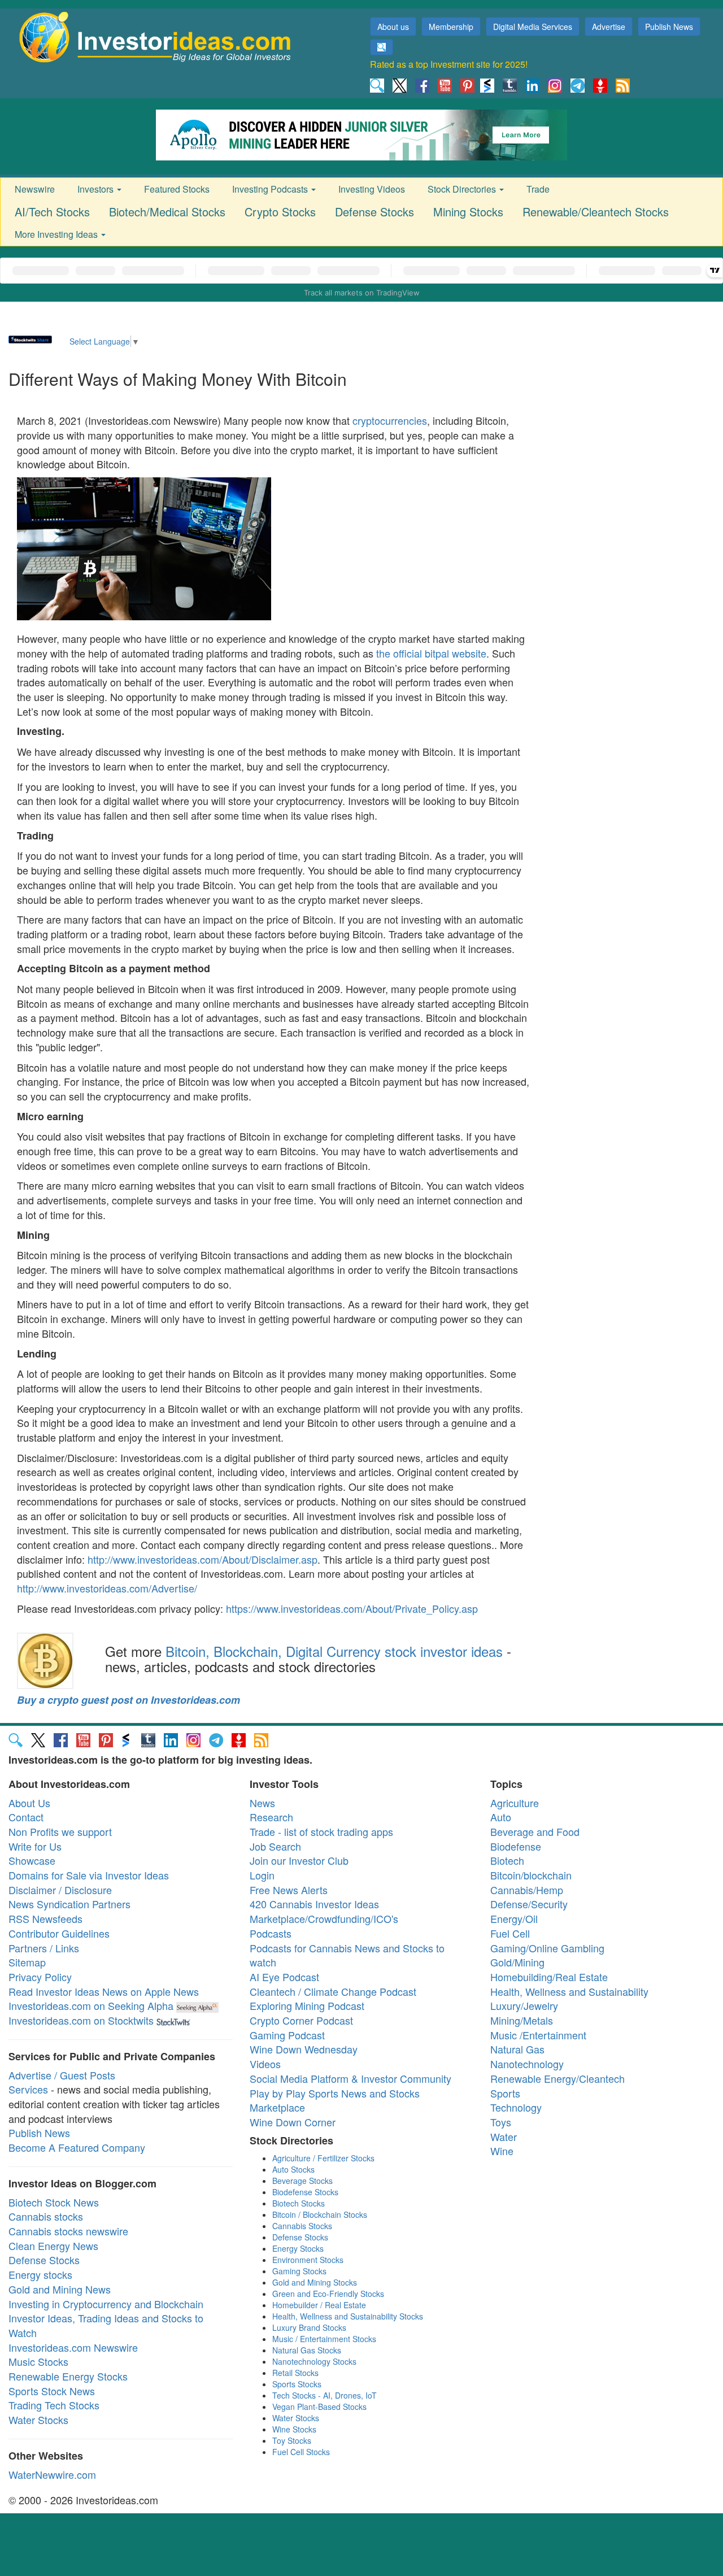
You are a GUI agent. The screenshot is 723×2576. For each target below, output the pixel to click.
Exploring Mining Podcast (307, 2005)
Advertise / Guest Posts (62, 2075)
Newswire (35, 189)
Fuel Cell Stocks (301, 2452)
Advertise (609, 27)
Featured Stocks (177, 189)
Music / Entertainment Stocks (324, 2339)
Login (262, 1875)
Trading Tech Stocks (54, 2405)
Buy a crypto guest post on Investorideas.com (129, 1700)
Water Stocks (38, 2420)
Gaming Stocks (299, 2271)
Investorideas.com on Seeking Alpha (91, 2005)
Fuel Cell (510, 1933)
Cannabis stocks (46, 2216)
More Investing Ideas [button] (57, 234)
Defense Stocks (374, 212)
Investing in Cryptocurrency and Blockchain (106, 2304)
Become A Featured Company (77, 2147)
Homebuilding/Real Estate (549, 1977)
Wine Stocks (294, 2429)
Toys (501, 2122)
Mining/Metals (522, 2020)
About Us (29, 1803)
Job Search (275, 1846)
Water (504, 2136)
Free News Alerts (289, 1890)
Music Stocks (38, 2361)
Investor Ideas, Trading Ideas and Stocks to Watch (106, 2325)
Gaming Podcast (287, 2035)
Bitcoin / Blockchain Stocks (320, 2214)
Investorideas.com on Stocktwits (81, 2020)
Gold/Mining (517, 1962)
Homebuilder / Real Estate (319, 2305)
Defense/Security (529, 1904)
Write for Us (35, 1846)
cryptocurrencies (390, 420)
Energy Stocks (298, 2248)
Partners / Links (44, 1948)
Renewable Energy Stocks (68, 2376)
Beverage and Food (535, 1831)
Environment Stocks (308, 2260)
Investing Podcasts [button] (271, 189)
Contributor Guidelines (59, 1933)
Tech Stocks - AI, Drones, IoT (325, 2395)
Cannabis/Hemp (527, 1890)
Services (28, 2089)
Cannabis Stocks (302, 2226)
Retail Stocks (295, 2373)
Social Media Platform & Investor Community (350, 2078)
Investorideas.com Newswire (73, 2347)
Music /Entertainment (538, 2035)
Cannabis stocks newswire (68, 2231)
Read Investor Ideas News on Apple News (104, 1991)
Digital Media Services (533, 27)
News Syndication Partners (69, 1904)
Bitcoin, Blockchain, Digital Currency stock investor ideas (334, 1651)
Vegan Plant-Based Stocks (319, 2407)
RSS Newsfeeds (45, 1918)
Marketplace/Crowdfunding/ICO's (324, 1918)
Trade (538, 189)
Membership (451, 27)
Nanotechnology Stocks (314, 2361)
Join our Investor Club (299, 1860)
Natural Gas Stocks (307, 2350)
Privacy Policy (40, 1977)
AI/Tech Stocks (52, 212)
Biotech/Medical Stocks (167, 212)
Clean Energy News (53, 2246)
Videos (265, 2064)
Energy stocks (40, 2274)
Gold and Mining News (60, 2289)
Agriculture (515, 1803)
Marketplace (277, 2107)
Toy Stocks (292, 2440)
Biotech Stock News (54, 2202)
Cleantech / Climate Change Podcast (333, 1991)
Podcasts (271, 1933)
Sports (505, 2093)
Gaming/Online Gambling (547, 1948)
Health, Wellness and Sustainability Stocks (348, 2316)
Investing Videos (372, 189)
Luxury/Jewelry (524, 2005)
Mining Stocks (468, 212)
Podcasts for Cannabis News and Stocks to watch (347, 1955)
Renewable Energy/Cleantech (558, 2078)
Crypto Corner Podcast (301, 2020)
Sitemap (27, 1962)
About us (393, 27)
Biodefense (516, 1846)
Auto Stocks (293, 2169)
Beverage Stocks (302, 2181)
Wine (502, 2151)
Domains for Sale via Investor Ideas (89, 1875)
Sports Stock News (52, 2391)
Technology (516, 2107)
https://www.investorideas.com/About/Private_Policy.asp (352, 1608)
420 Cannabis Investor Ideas (314, 1904)
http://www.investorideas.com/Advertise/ (107, 1588)
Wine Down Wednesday (304, 2049)
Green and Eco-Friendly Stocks (328, 2294)
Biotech (507, 1860)
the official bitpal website (431, 653)
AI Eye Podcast (284, 1977)
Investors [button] (97, 189)
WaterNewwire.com (52, 2474)
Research (271, 1817)
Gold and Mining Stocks (315, 2282)
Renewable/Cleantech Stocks (596, 212)
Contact (26, 1817)
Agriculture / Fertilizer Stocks (323, 2158)
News (262, 1803)
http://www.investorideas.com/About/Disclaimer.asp (202, 1559)
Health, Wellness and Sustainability (569, 1991)
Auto (501, 1817)
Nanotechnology (527, 2064)
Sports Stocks (297, 2384)
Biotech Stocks (299, 2203)
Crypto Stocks (280, 212)
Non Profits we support (60, 1831)
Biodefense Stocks (305, 2192)
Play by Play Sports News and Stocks (335, 2093)
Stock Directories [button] (463, 189)
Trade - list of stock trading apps (321, 1831)
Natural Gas (517, 2049)
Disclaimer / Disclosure (60, 1890)
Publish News (669, 27)
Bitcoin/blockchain (531, 1875)
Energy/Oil (514, 1918)
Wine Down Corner (293, 2122)
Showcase (32, 1860)
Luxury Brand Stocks (309, 2327)
